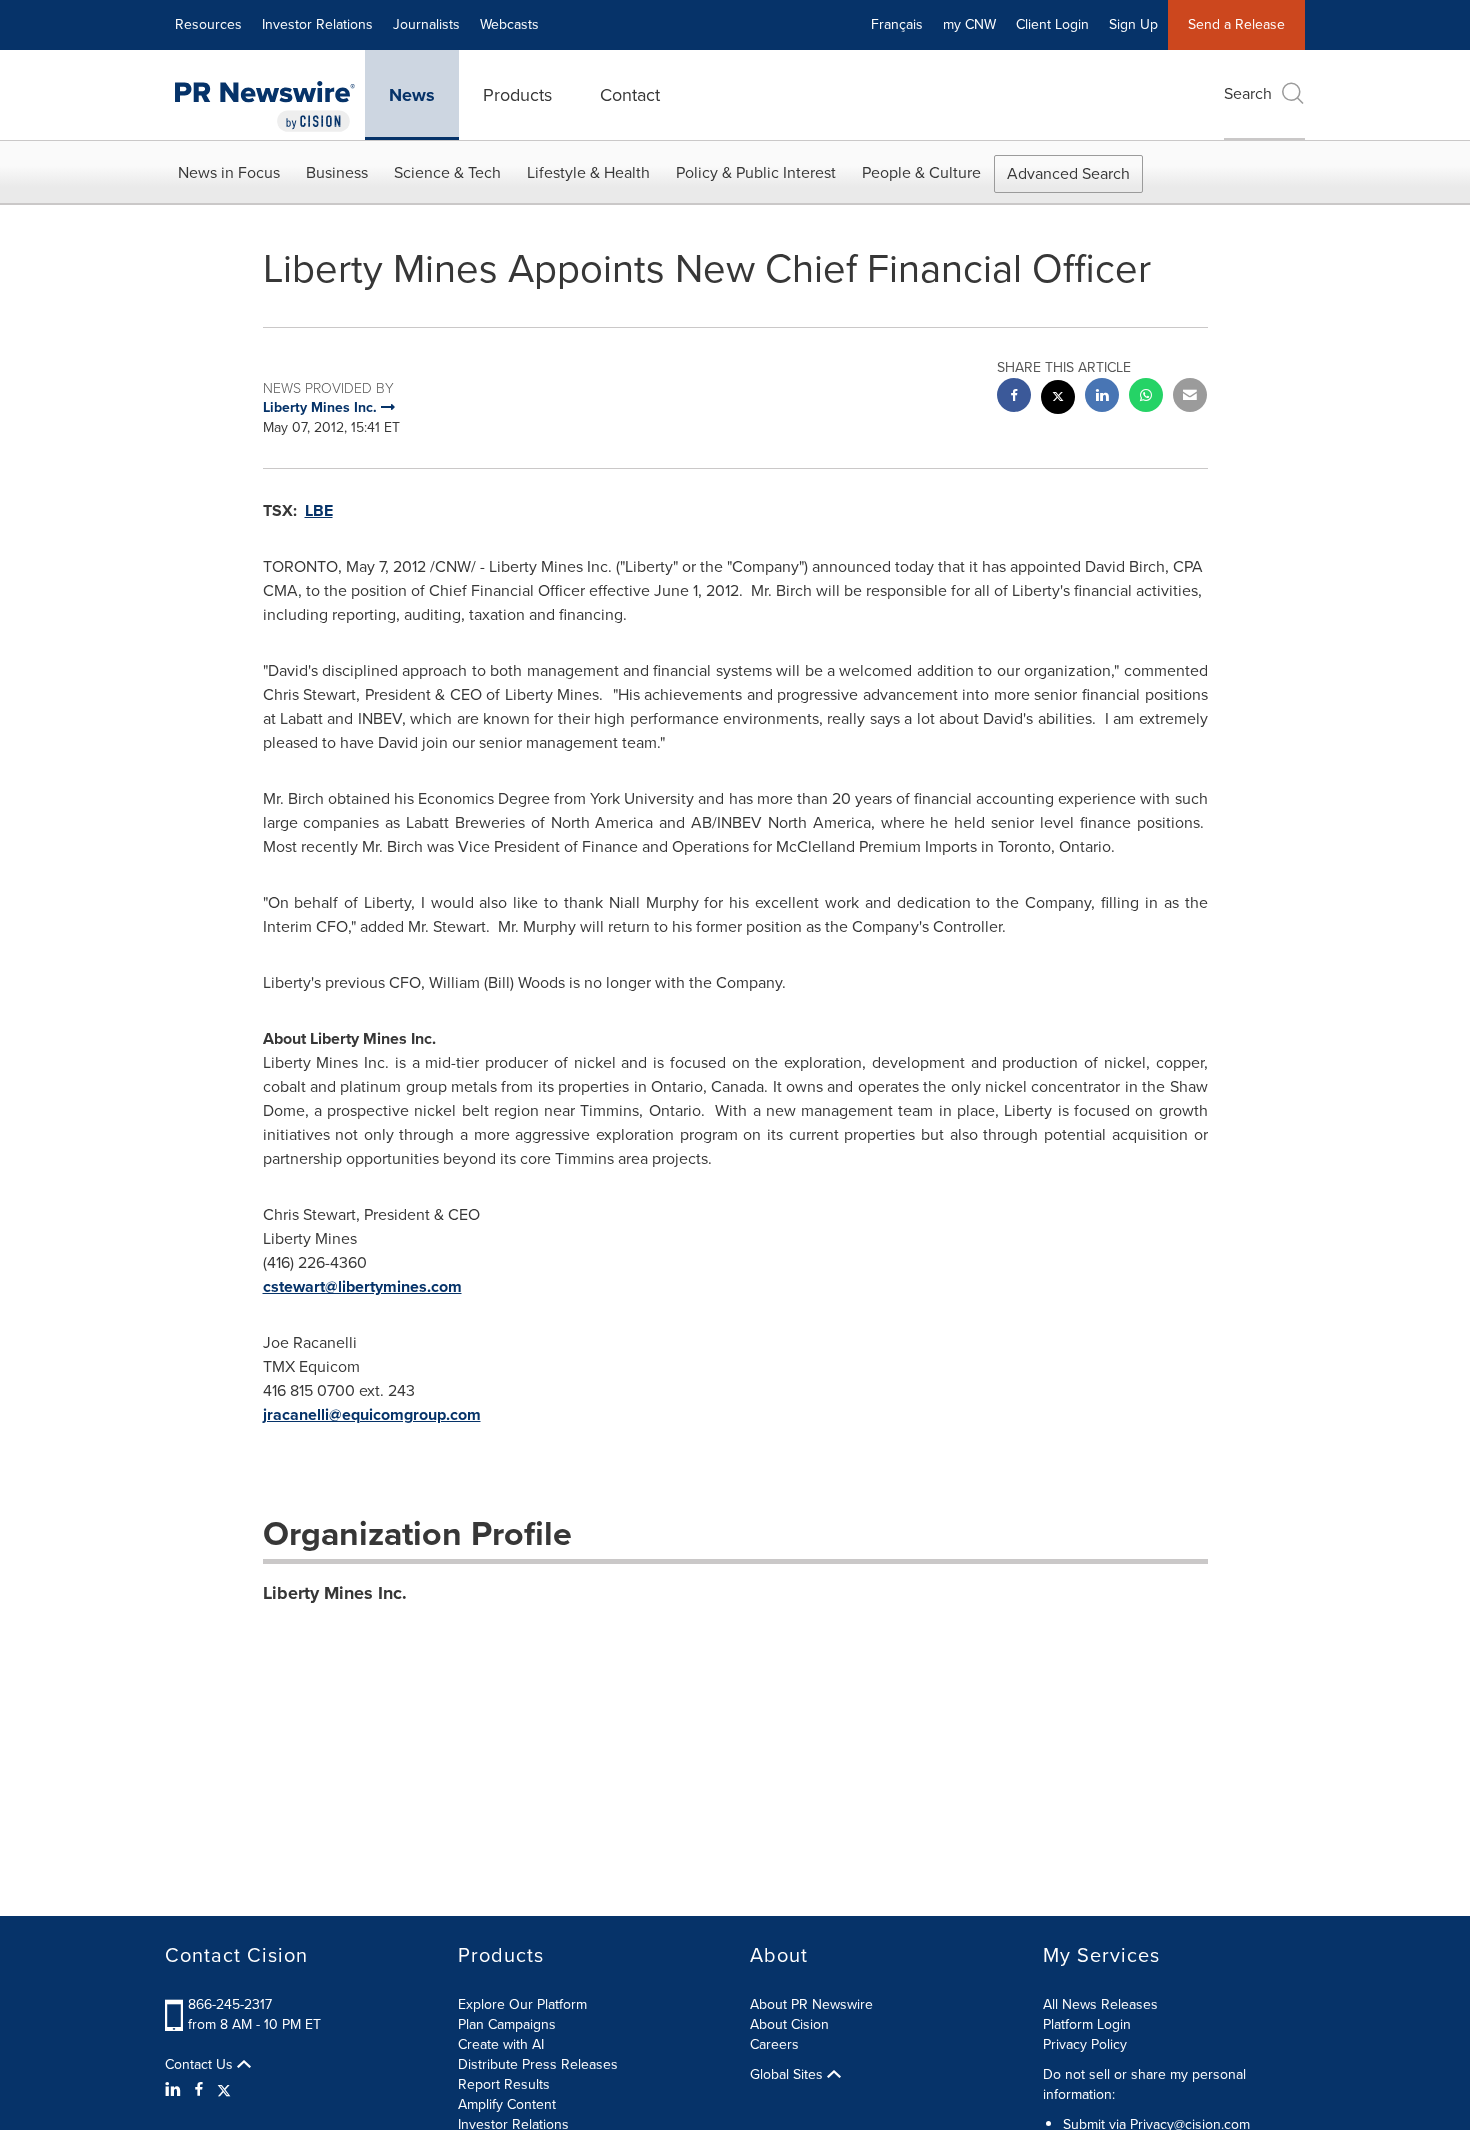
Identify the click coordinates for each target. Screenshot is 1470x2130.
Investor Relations (317, 24)
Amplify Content (507, 2104)
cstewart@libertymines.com (362, 1286)
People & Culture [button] (921, 172)
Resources (208, 24)
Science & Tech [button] (447, 172)
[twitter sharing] (1058, 399)
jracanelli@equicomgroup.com (372, 1414)
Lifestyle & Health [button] (588, 172)
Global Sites (788, 2075)
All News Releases (1100, 2004)
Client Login (1052, 24)
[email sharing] (1190, 397)
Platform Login (1087, 2024)
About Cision (789, 2024)
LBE (319, 510)
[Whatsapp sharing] (1146, 397)
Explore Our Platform (522, 2004)
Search (1248, 93)
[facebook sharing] (1014, 397)
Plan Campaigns (507, 2024)
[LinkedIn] (175, 2090)
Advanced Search (1068, 173)
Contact (630, 95)
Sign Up (1133, 24)
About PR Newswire (811, 2004)
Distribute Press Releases (538, 2064)
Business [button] (337, 172)
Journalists (426, 24)
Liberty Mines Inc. (335, 1593)
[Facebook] (199, 2090)
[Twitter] (224, 2090)
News (412, 95)
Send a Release (1236, 24)
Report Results (504, 2084)
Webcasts (509, 24)
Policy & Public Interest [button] (756, 172)
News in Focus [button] (229, 172)
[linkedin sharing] (1102, 397)
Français (897, 24)
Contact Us (201, 2065)
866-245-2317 (230, 2004)
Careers (774, 2044)
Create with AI (501, 2044)
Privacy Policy (1085, 2044)
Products (517, 95)
